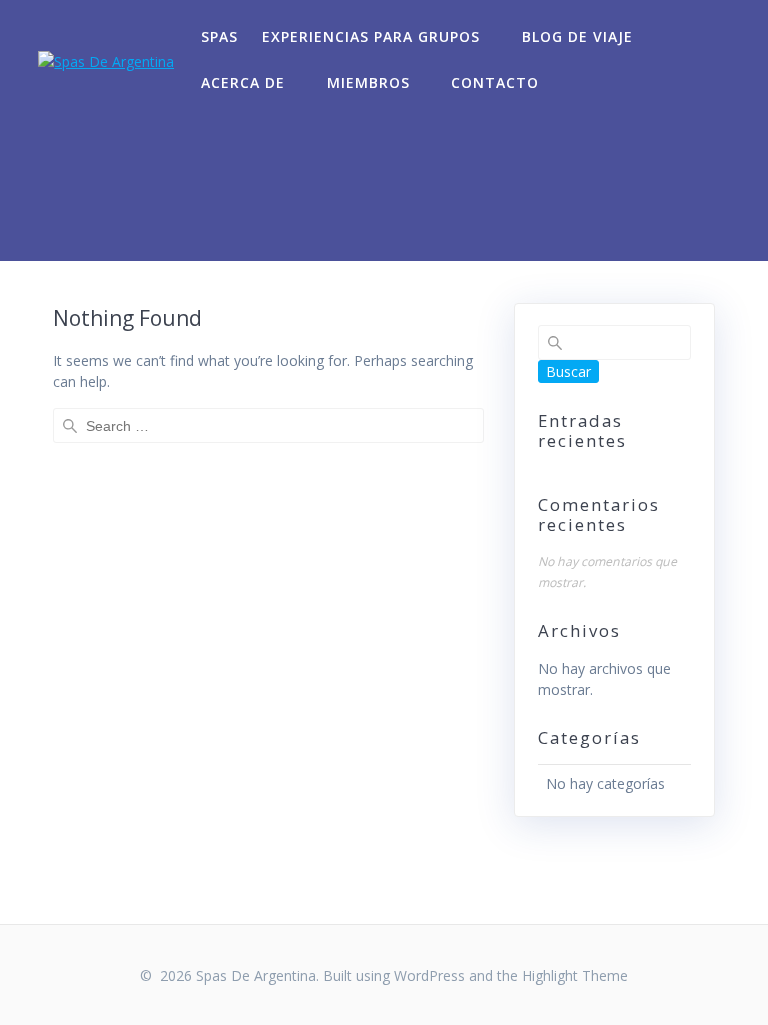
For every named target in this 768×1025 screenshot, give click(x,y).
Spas (219, 36)
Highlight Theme (575, 975)
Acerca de (243, 82)
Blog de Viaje (577, 36)
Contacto (495, 82)
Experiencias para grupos (371, 36)
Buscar (568, 371)
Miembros (368, 82)
